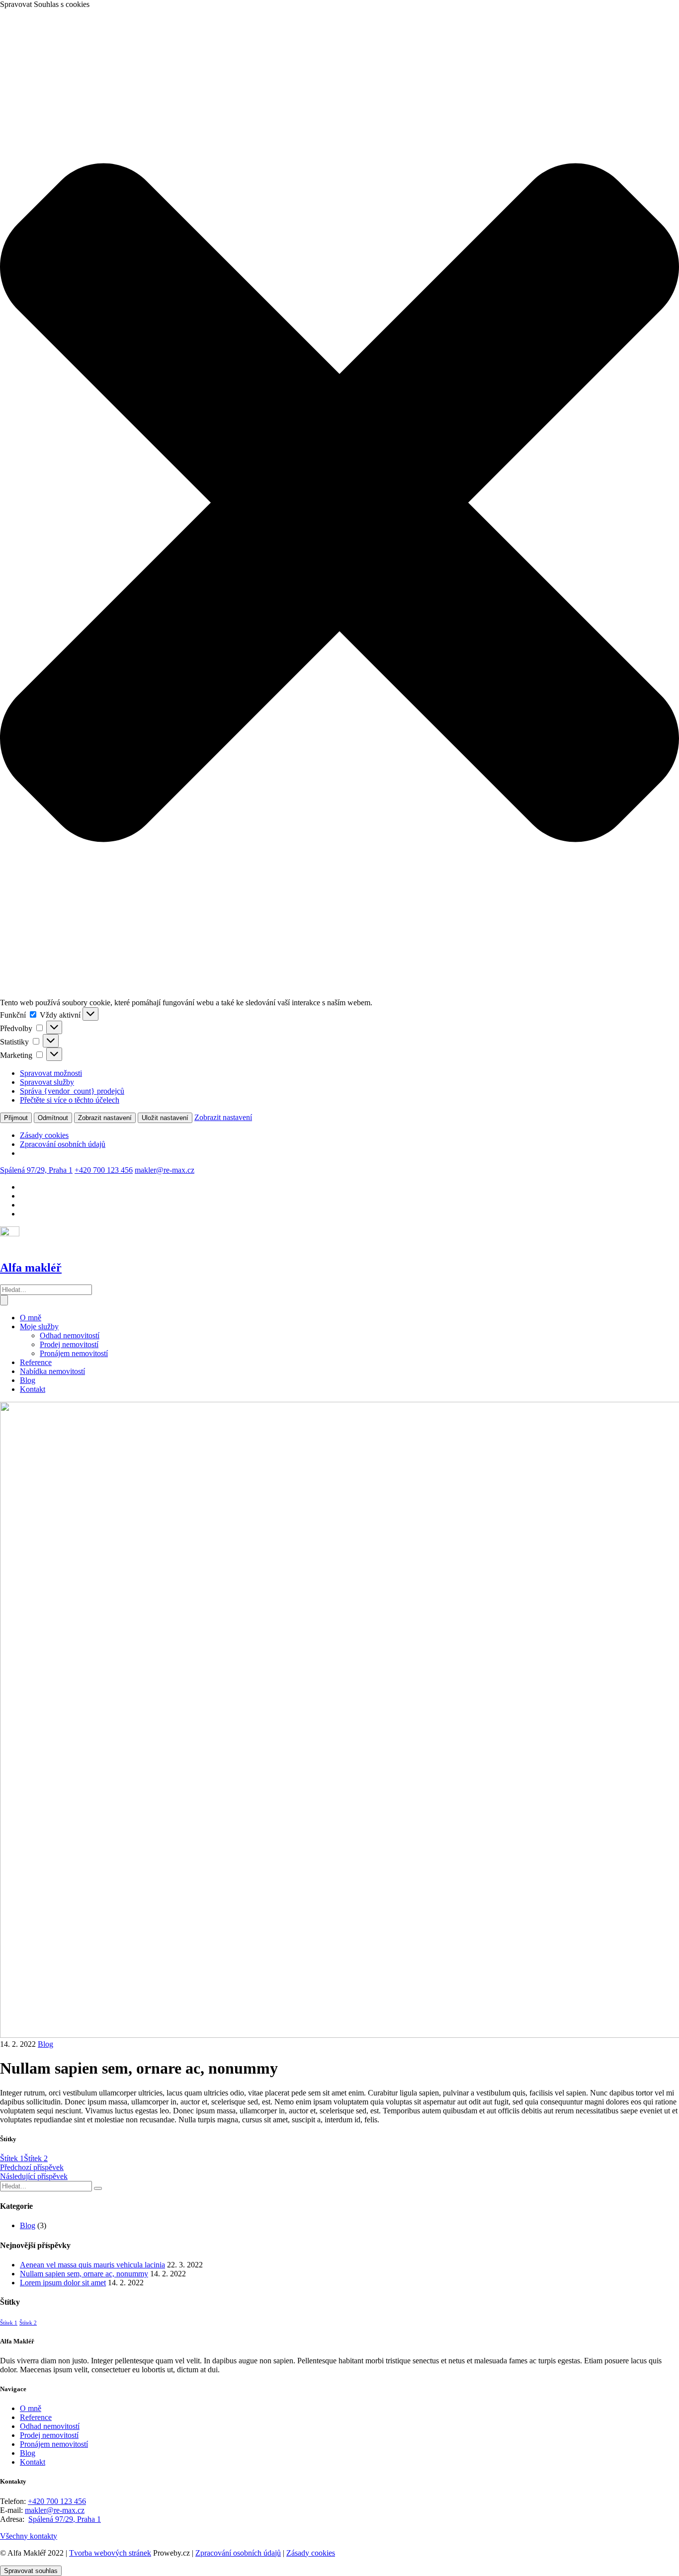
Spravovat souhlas (31, 2571)
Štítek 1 (12, 2158)
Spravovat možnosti (51, 1073)
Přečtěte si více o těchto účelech (70, 1100)
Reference (36, 1362)
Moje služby (39, 1327)
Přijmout (16, 1118)
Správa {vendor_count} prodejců (72, 1091)
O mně (31, 1318)
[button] (339, 504)
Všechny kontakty (29, 2536)
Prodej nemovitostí (69, 1344)
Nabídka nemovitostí (52, 1371)
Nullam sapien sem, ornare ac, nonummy (84, 2274)
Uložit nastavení (165, 1118)
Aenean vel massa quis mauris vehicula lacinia (92, 2265)
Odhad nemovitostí (70, 1335)
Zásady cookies (44, 1135)
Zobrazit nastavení (105, 1118)
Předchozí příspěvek (32, 2167)
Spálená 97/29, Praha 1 (36, 1170)
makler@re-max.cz (165, 1170)
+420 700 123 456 (104, 1170)
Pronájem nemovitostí (74, 1353)
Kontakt (33, 1389)
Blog (28, 1380)
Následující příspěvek (34, 2176)
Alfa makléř (31, 1268)
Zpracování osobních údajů (63, 1144)
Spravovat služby (47, 1082)
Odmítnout (53, 1118)
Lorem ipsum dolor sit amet (63, 2283)
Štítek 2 (36, 2158)
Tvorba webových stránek (110, 2553)
